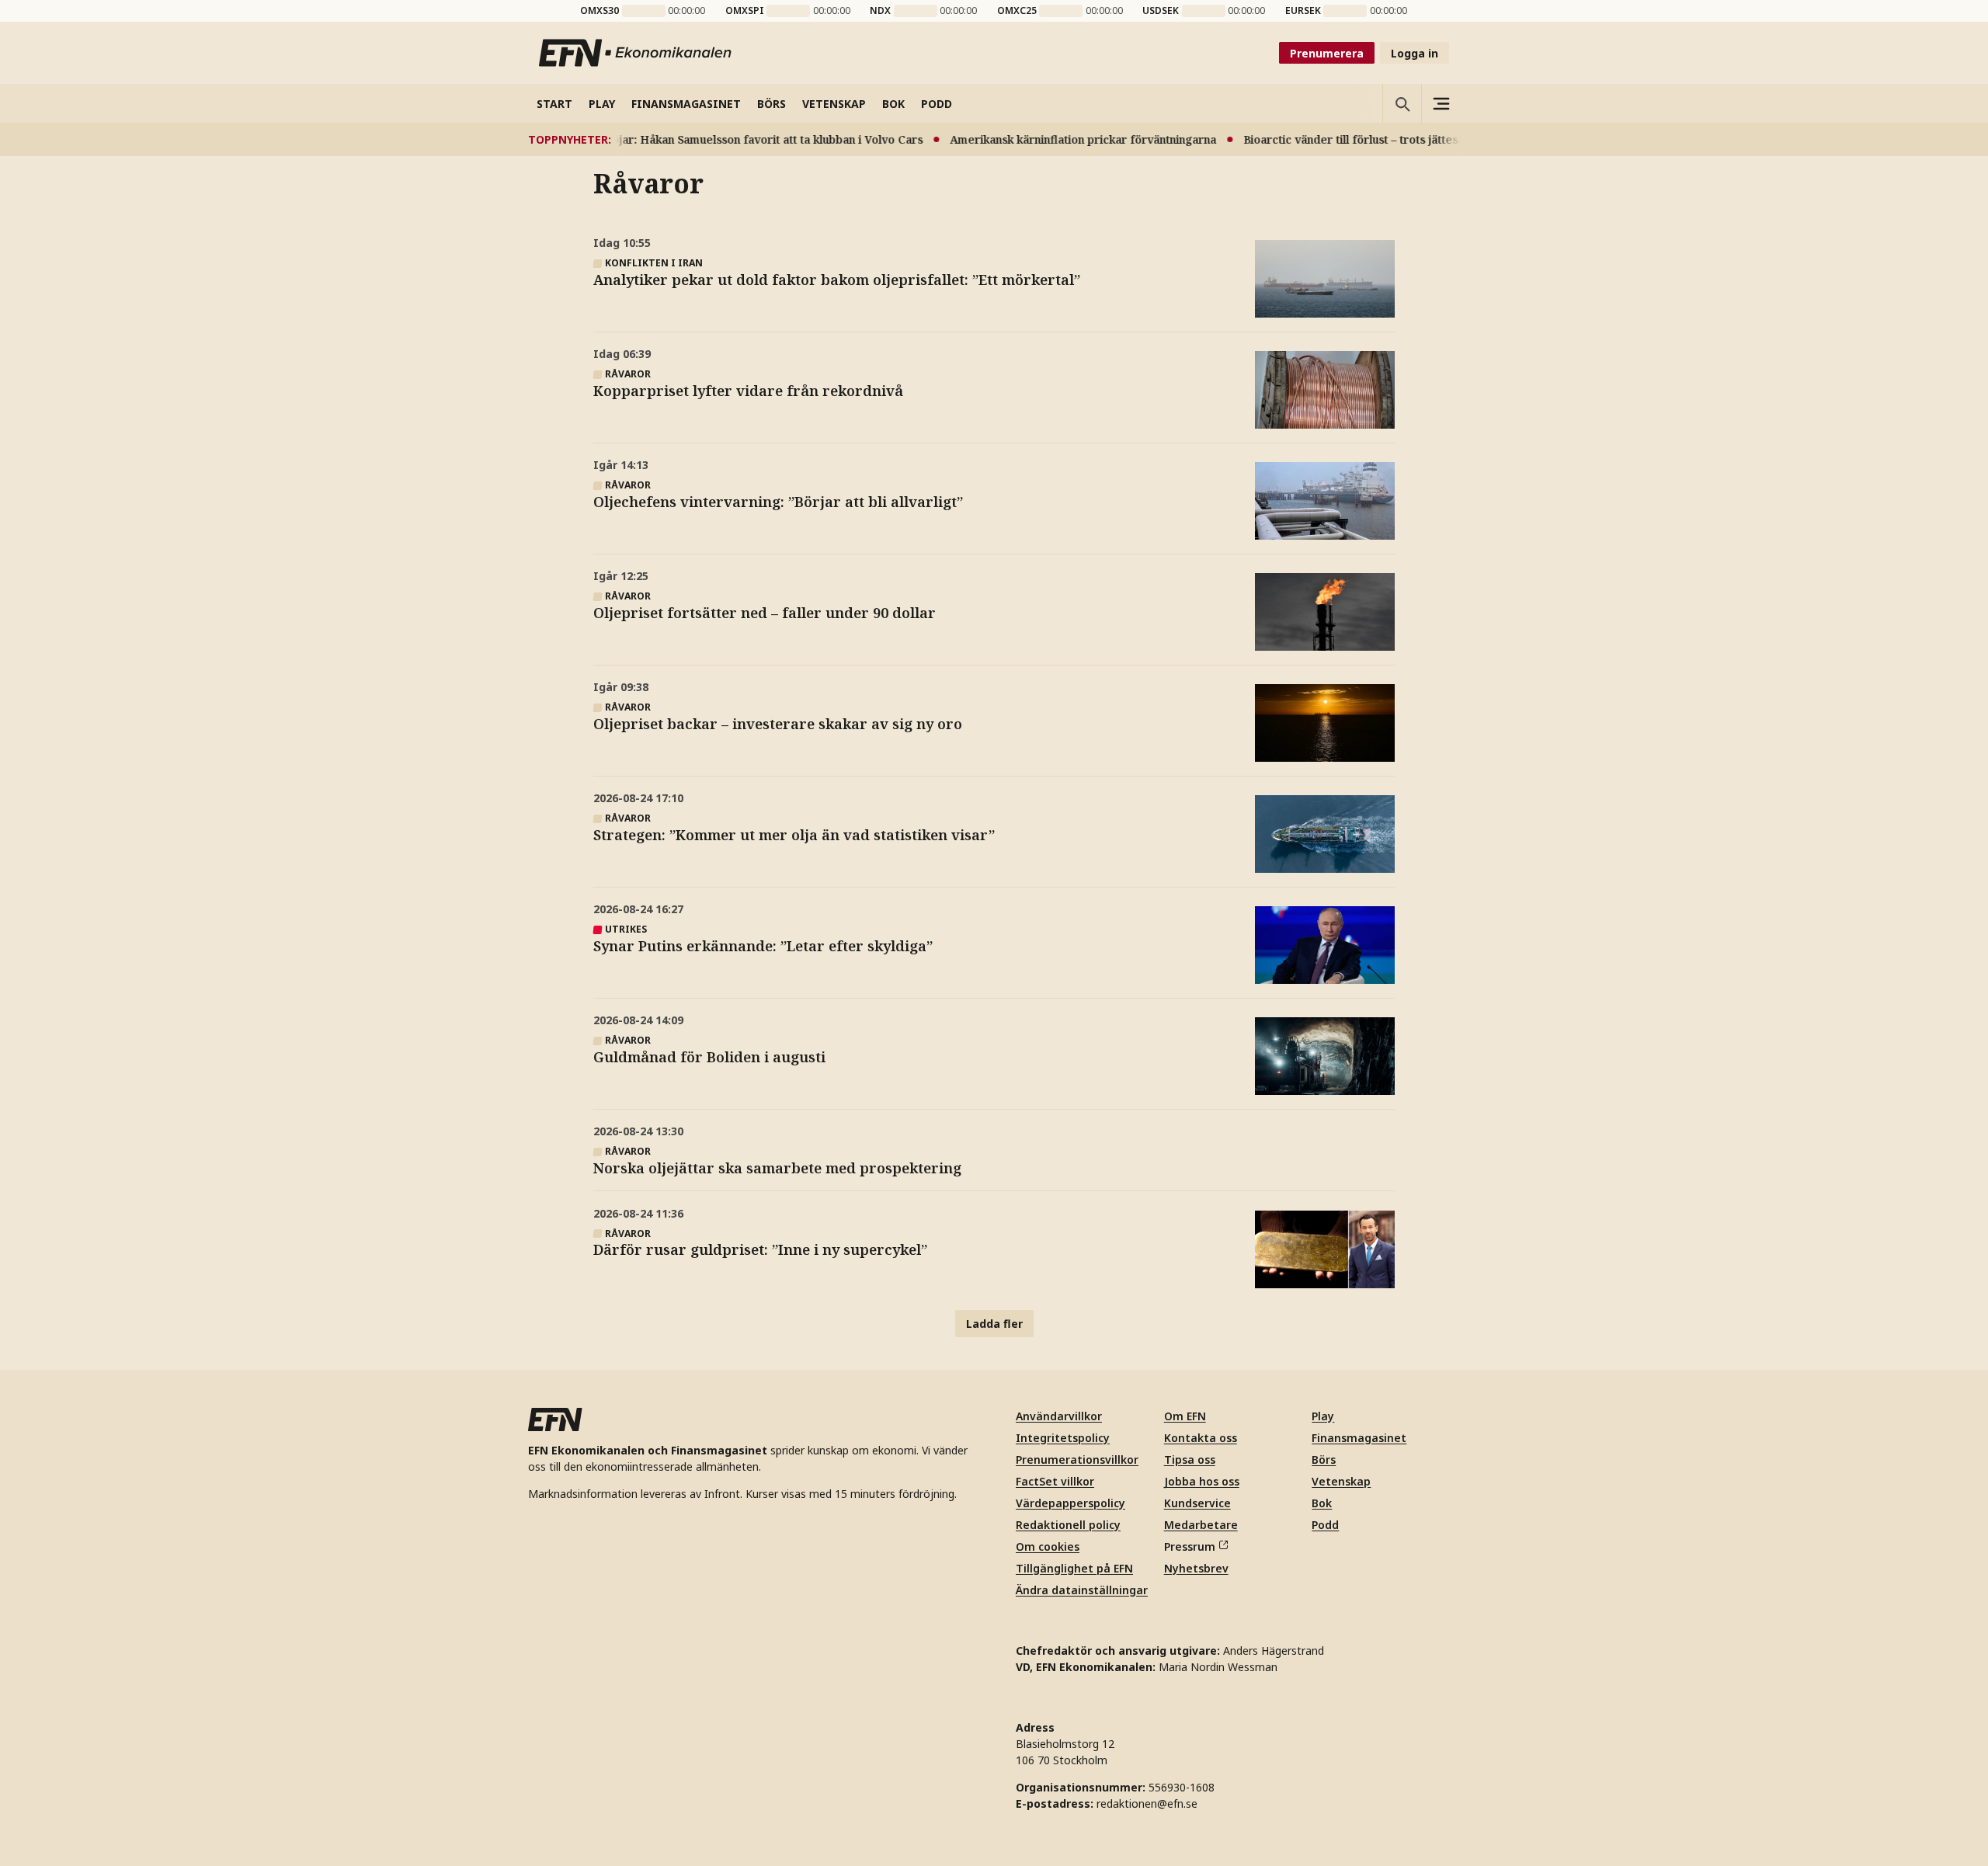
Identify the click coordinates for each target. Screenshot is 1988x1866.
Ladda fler (994, 1324)
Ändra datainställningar (1082, 1590)
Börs (1324, 1459)
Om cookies (1048, 1546)
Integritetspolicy (1063, 1438)
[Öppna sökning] (1402, 103)
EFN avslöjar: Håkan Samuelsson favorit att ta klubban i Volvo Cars (716, 139)
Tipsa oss (1190, 1459)
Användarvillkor (1059, 1416)
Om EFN (1185, 1416)
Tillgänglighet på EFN (1074, 1568)
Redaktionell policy (1068, 1525)
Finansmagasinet (1359, 1438)
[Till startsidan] (636, 53)
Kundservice (1197, 1503)
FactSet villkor (1055, 1481)
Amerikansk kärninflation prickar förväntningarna (1055, 139)
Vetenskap (1341, 1481)
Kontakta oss (1201, 1438)
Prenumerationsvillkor (1077, 1459)
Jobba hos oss (1202, 1481)
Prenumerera (1327, 53)
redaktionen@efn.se (1147, 1803)
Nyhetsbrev (1196, 1568)
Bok (1322, 1503)
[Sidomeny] (1441, 103)
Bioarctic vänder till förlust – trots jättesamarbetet (1351, 139)
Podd (1325, 1525)
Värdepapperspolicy (1070, 1503)
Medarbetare (1201, 1525)
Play (1323, 1416)
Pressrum (1190, 1546)
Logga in (1415, 53)
